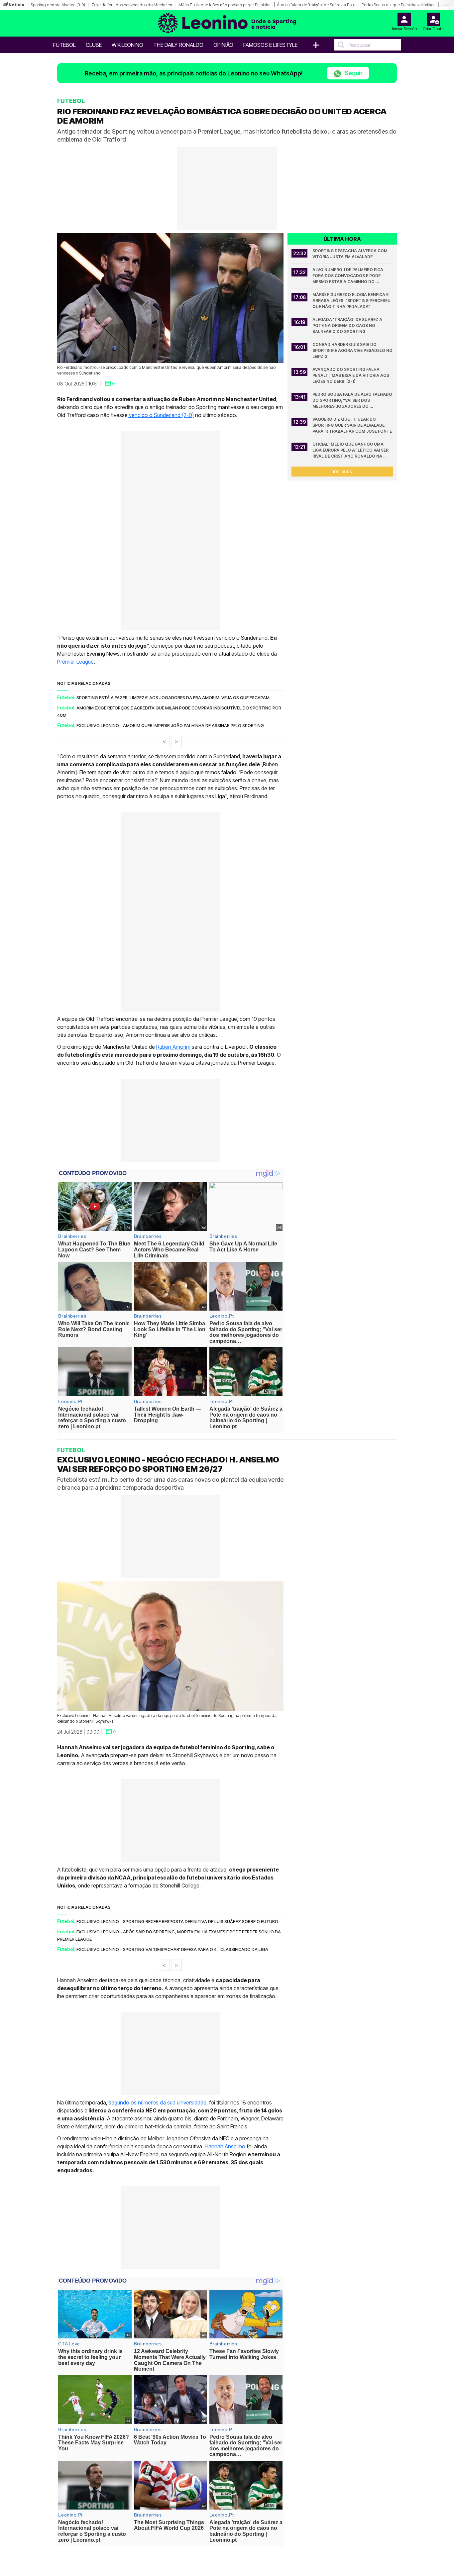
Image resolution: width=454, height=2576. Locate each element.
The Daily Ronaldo (178, 45)
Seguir (353, 73)
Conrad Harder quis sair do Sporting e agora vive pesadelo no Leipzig (353, 350)
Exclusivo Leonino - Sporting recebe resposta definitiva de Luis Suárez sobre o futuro (177, 1921)
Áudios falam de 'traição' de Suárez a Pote (316, 5)
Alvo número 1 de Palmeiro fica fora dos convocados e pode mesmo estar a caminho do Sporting (348, 276)
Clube (94, 45)
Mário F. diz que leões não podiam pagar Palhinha (225, 5)
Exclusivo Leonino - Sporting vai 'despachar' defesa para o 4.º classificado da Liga (172, 1949)
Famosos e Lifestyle (270, 45)
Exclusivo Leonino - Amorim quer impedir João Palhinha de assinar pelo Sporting (170, 725)
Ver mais (342, 471)
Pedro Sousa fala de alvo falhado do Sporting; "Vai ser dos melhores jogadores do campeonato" (353, 401)
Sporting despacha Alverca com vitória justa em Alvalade (350, 254)
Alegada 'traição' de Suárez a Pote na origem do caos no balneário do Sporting (348, 325)
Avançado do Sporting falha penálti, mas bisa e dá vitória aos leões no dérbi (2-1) (351, 375)
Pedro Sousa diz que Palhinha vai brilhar (398, 5)
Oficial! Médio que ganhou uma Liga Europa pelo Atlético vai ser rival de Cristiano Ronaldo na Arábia (351, 450)
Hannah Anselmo (225, 2146)
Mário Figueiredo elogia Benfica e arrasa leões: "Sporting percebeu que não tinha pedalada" (352, 301)
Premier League (75, 662)
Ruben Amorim (173, 1047)
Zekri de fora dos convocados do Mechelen (132, 5)
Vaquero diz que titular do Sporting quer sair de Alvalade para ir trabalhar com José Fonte (352, 425)
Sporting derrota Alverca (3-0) (58, 5)
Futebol (64, 45)
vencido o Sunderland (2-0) (161, 415)
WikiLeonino (127, 45)
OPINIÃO (223, 45)
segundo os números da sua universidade (157, 2102)
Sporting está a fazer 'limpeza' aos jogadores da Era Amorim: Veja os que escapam (173, 698)
